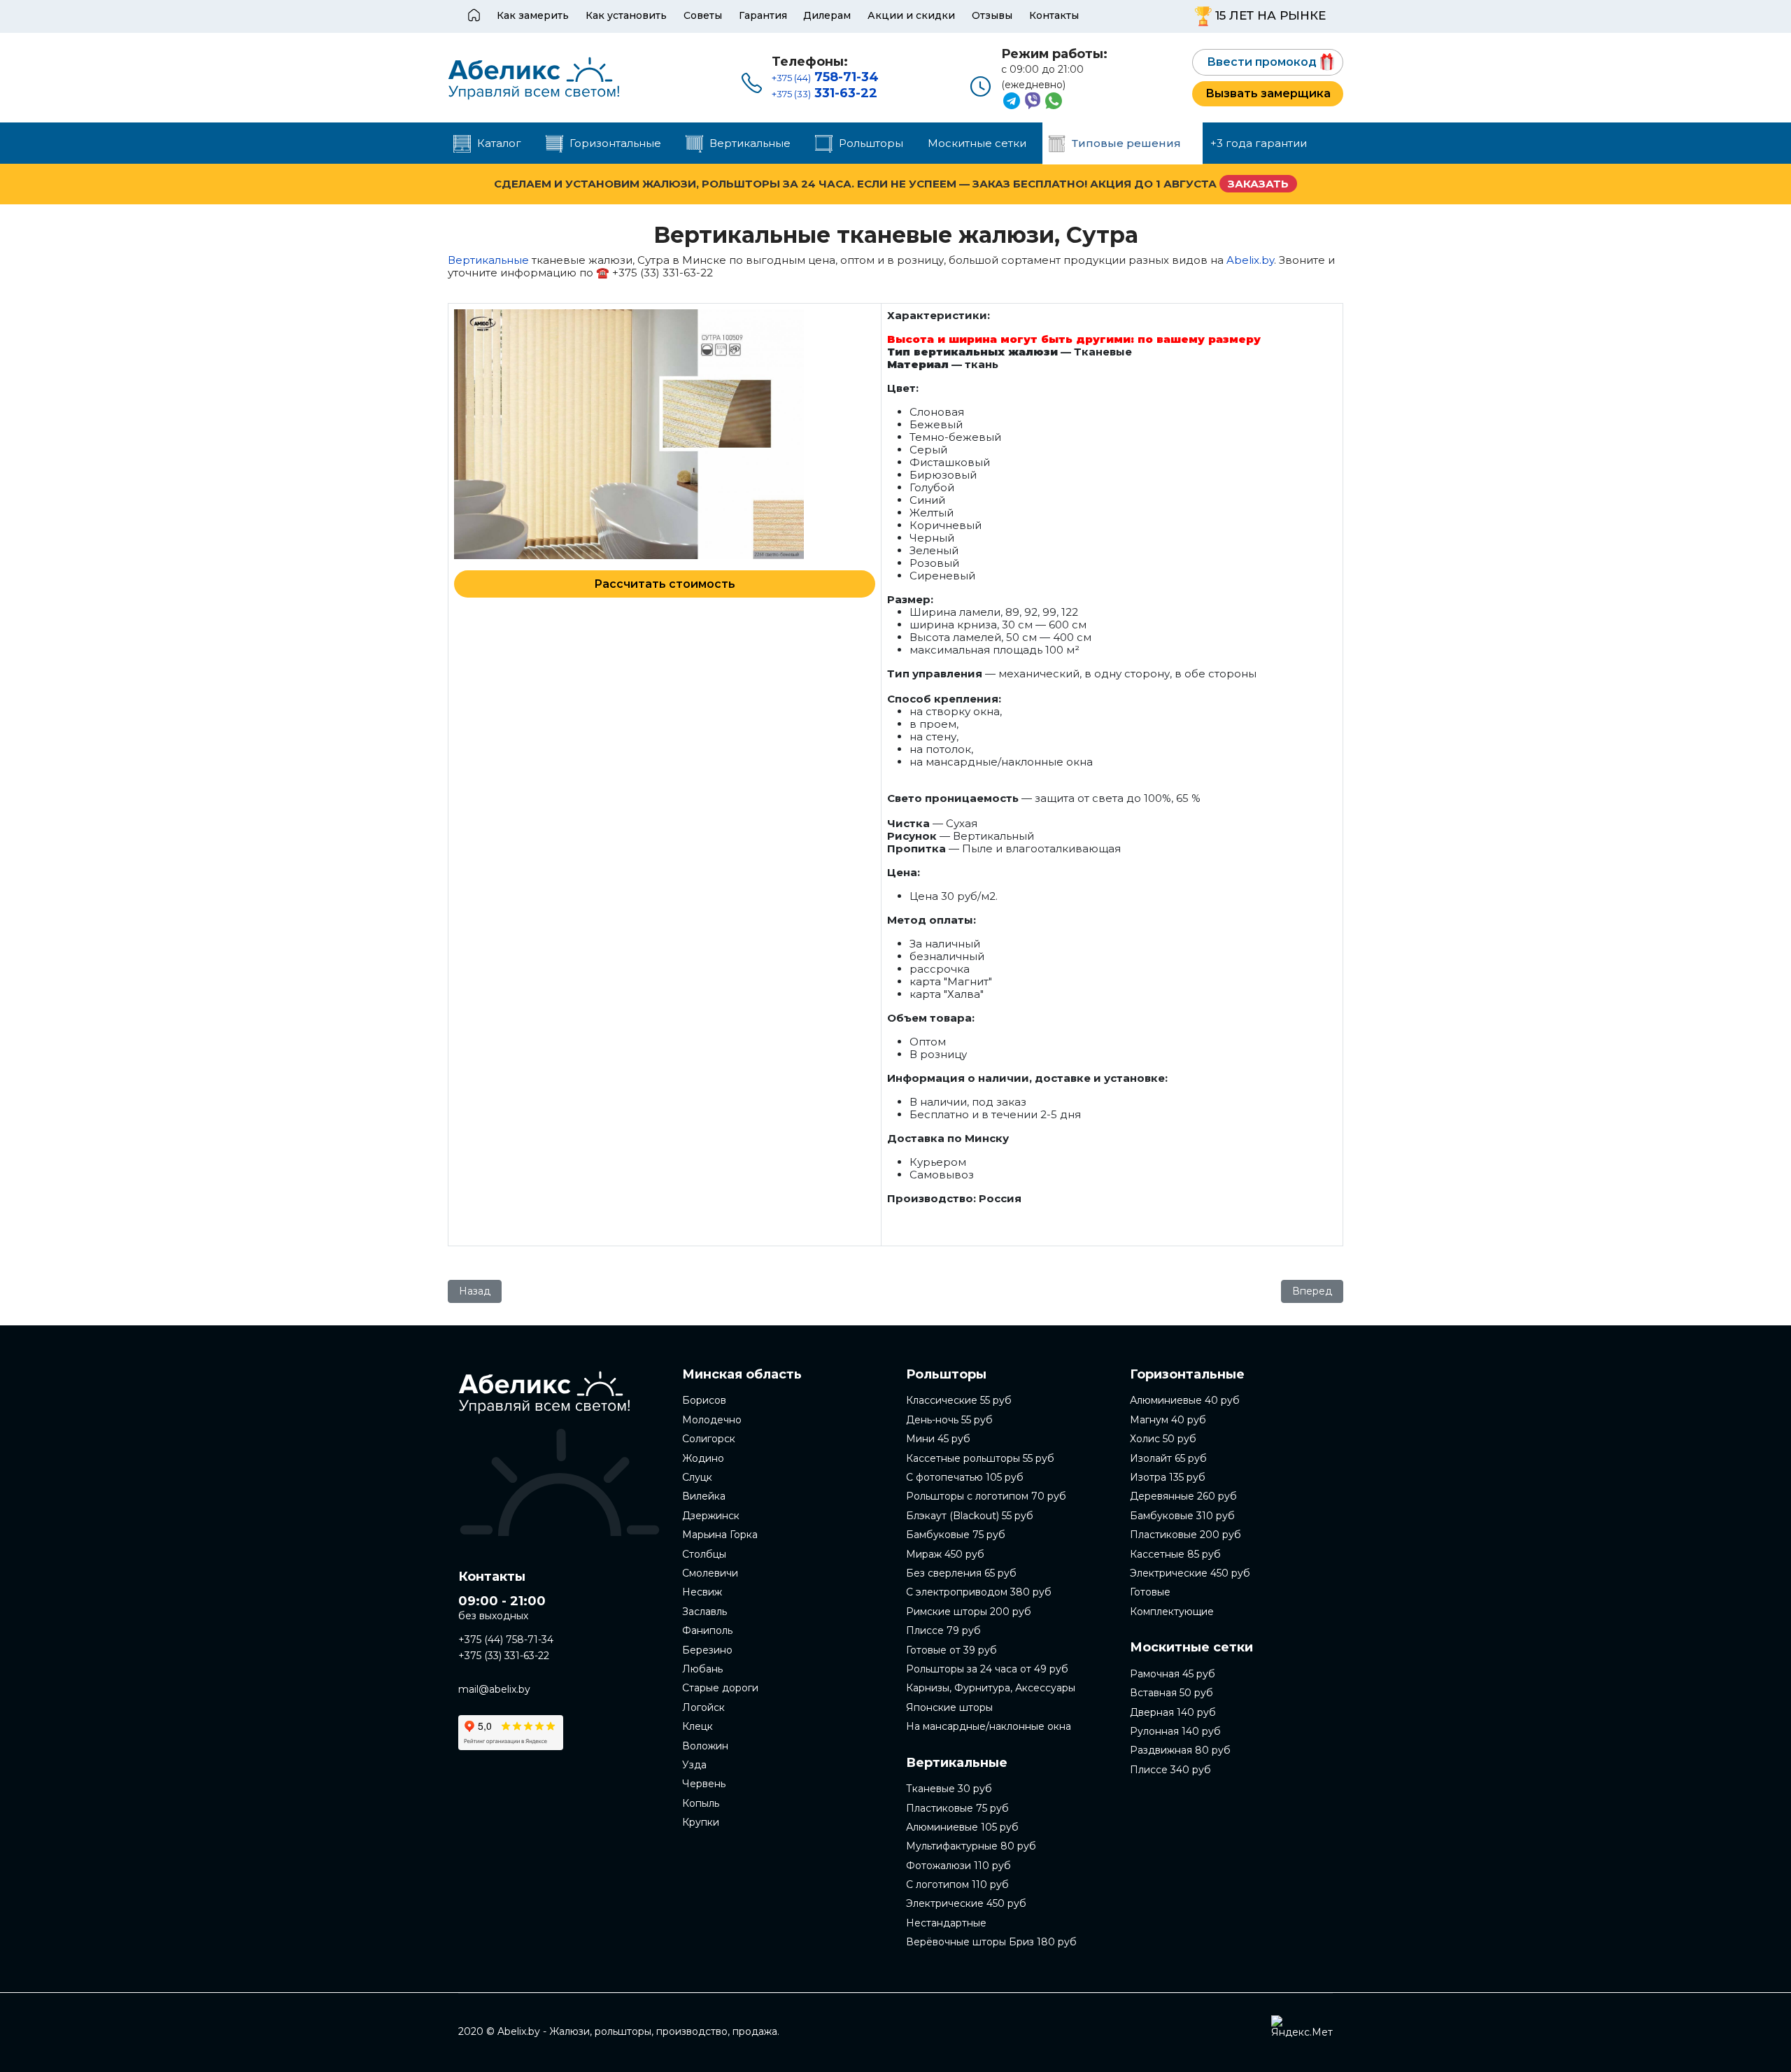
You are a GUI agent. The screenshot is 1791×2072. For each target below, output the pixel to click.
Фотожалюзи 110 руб (958, 1866)
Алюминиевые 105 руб (962, 1827)
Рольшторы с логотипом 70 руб (986, 1496)
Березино (707, 1650)
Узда (694, 1765)
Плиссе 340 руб (1170, 1770)
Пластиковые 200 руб (1185, 1535)
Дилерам (827, 15)
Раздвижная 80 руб (1180, 1750)
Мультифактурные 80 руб (971, 1846)
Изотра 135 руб (1168, 1477)
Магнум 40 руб (1168, 1420)
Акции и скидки (911, 15)
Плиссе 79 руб (943, 1630)
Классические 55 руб (959, 1400)
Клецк (698, 1726)
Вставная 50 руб (1171, 1693)
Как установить (626, 15)
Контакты (1054, 15)
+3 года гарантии (1259, 143)
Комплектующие (1172, 1612)
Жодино (703, 1458)
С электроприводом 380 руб (979, 1592)
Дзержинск (711, 1516)
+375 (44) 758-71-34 (506, 1640)
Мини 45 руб (938, 1439)
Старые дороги (720, 1688)
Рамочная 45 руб (1173, 1674)
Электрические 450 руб (966, 1903)
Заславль (705, 1612)
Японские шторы (949, 1707)
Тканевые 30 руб (949, 1789)
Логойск (703, 1707)
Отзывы (992, 15)
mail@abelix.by (494, 1689)
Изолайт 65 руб (1168, 1458)
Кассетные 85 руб (1175, 1554)
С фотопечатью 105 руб (965, 1477)
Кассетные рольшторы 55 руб (980, 1458)
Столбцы (704, 1554)
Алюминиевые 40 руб (1185, 1400)
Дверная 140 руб (1173, 1712)
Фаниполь (707, 1630)
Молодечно (712, 1420)
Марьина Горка (720, 1535)
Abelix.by (1250, 260)
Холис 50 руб (1163, 1439)
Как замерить (533, 15)
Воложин (705, 1746)
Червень (704, 1784)
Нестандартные (946, 1923)
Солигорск (709, 1439)
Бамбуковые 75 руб (956, 1535)
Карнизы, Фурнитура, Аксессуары (991, 1688)
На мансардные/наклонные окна (989, 1726)
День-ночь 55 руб (949, 1420)
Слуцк (697, 1477)
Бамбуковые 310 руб (1182, 1516)
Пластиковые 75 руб (957, 1808)
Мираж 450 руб (945, 1554)
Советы (703, 15)
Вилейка (704, 1496)
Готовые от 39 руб (951, 1650)
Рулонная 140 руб (1175, 1731)
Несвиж (702, 1592)
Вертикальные (490, 260)
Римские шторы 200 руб (969, 1612)
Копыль (701, 1803)
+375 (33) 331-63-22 (504, 1656)
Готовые (1150, 1592)
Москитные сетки (977, 143)
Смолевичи (710, 1573)
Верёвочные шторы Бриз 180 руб (991, 1942)
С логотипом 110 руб (957, 1884)
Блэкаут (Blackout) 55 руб (970, 1516)
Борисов (704, 1400)
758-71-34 (825, 77)
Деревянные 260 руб (1183, 1496)
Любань (702, 1669)
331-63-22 (824, 93)
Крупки (701, 1822)
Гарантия (763, 15)
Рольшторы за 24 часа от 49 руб (987, 1669)
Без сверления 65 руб (961, 1573)
